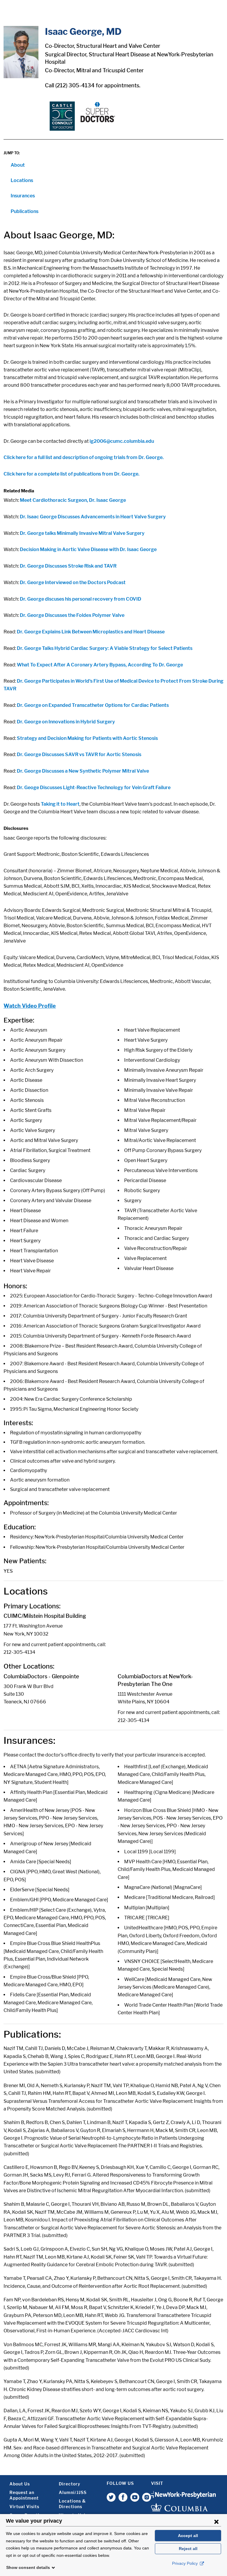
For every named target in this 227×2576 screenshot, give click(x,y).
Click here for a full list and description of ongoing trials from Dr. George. (84, 457)
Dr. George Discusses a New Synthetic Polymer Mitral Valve (83, 771)
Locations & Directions (72, 2504)
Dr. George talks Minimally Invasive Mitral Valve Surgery (82, 533)
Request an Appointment (24, 2495)
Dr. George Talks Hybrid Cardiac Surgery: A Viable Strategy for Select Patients (105, 648)
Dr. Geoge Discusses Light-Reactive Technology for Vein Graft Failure (94, 788)
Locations (22, 180)
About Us (20, 2484)
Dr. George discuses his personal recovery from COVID (81, 599)
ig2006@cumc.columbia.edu (122, 441)
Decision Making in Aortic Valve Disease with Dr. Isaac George (88, 549)
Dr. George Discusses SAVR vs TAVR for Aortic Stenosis (79, 754)
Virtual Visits (24, 2507)
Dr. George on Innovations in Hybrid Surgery (66, 722)
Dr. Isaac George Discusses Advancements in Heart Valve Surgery (93, 517)
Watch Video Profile (30, 1006)
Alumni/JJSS (73, 2492)
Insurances (23, 196)
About (18, 165)
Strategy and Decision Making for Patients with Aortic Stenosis (87, 738)
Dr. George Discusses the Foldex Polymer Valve (72, 615)
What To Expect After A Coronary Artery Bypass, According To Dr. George (100, 665)
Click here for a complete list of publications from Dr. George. (72, 474)
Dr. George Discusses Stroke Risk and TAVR (68, 566)
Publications (25, 211)
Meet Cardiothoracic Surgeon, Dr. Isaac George (73, 500)
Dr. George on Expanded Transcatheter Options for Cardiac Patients (93, 705)
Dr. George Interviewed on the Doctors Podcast (73, 582)
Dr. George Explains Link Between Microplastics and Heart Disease (91, 632)
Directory (70, 2484)
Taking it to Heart (60, 804)
